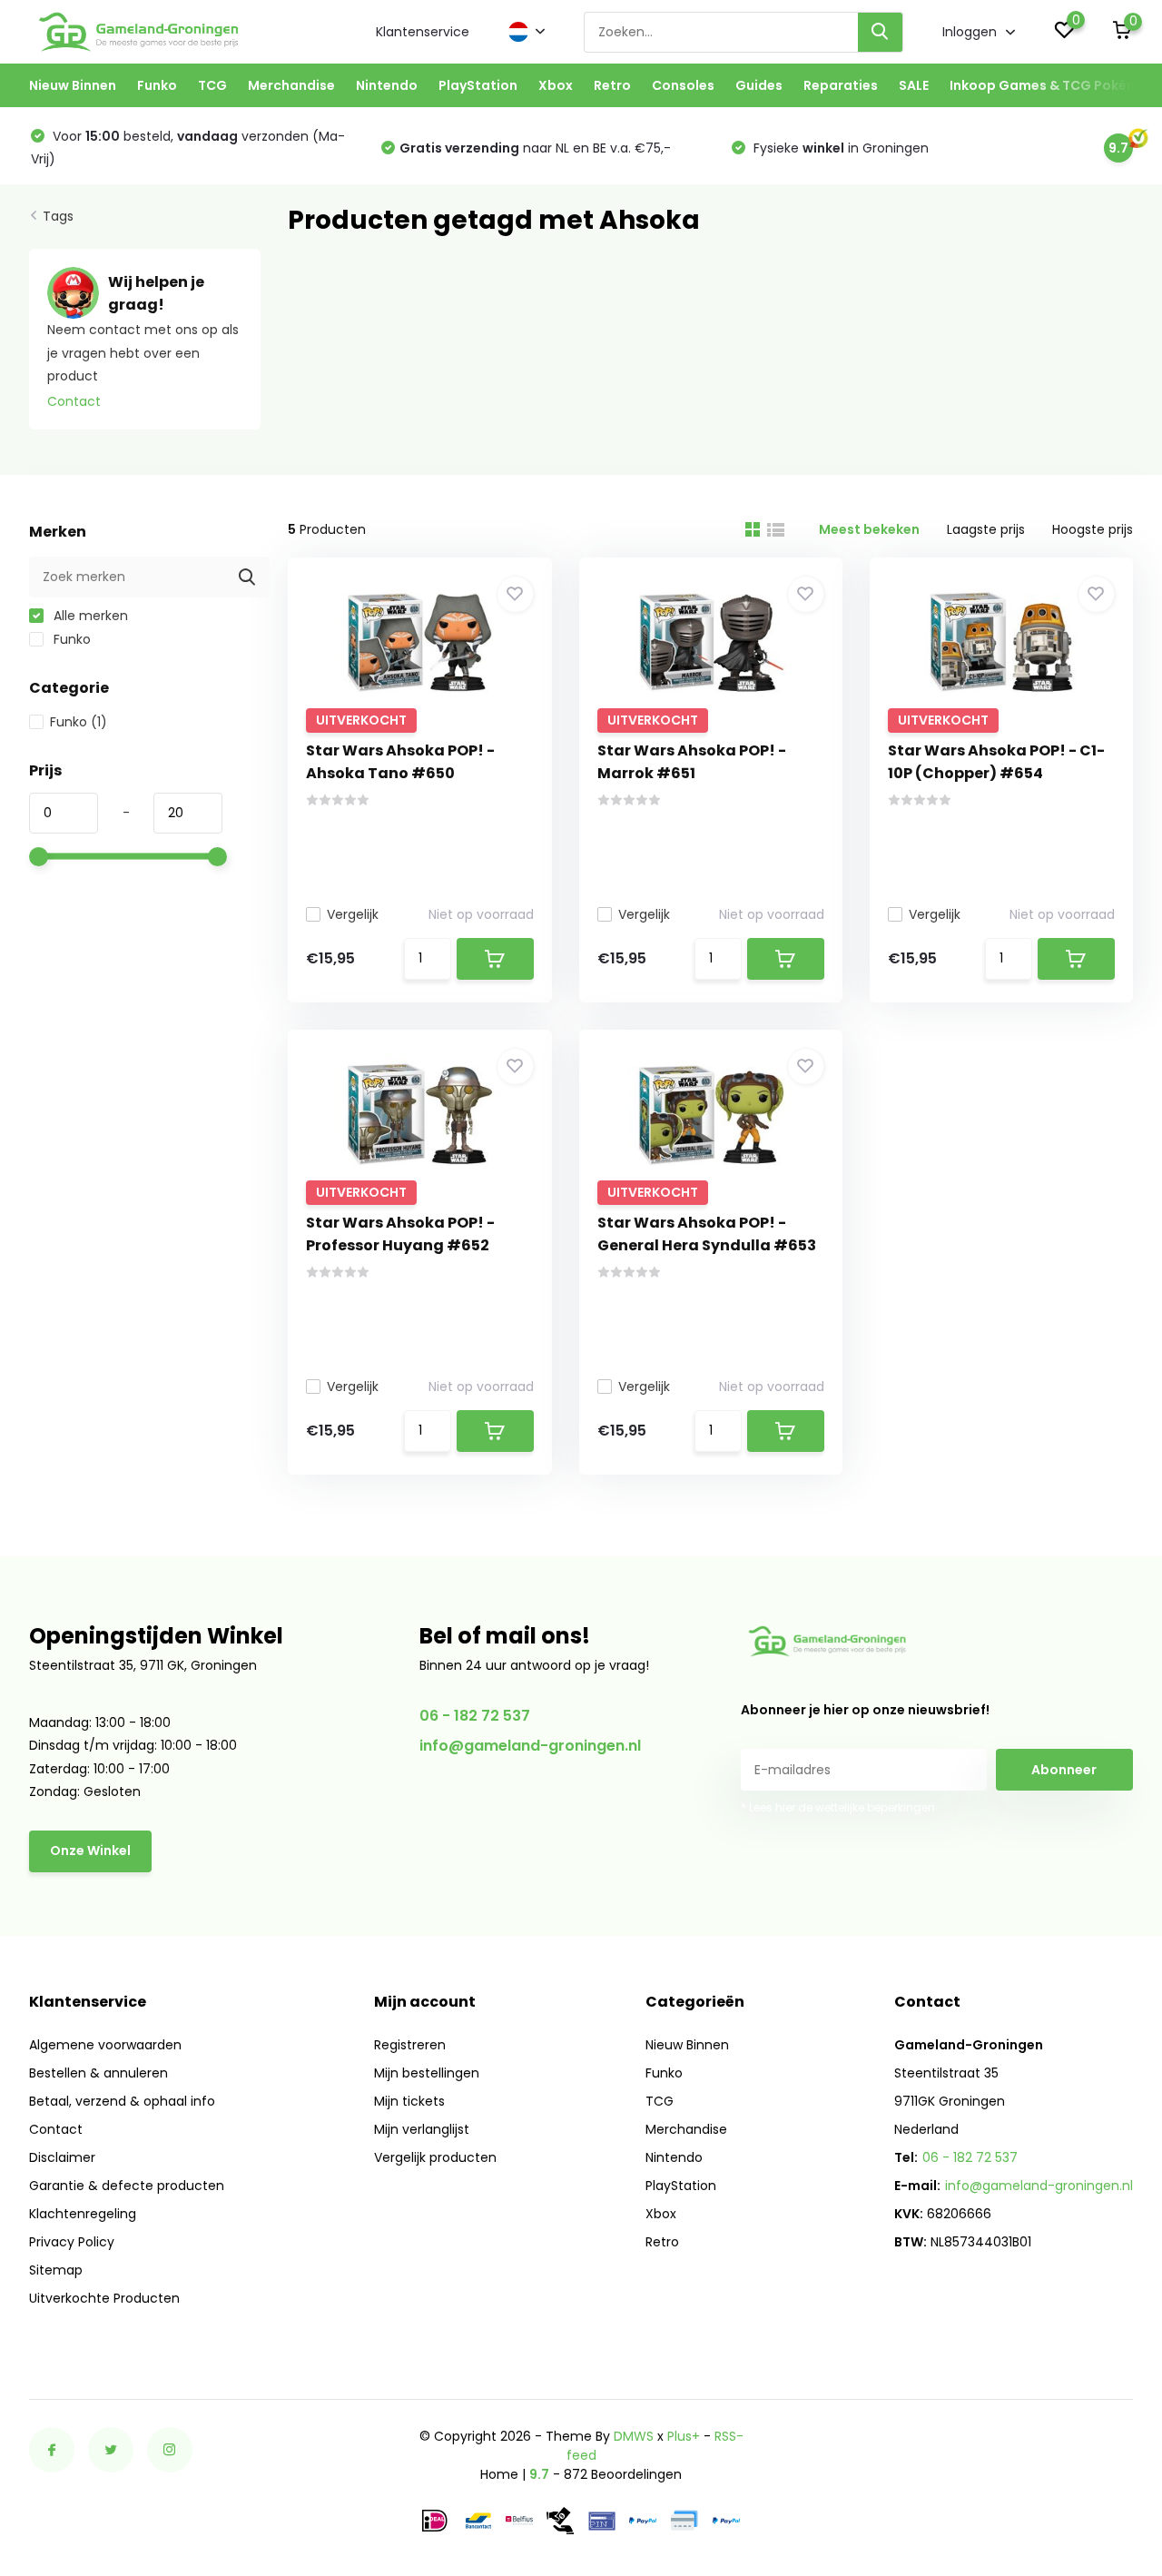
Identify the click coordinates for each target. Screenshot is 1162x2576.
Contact (74, 401)
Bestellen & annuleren (98, 2073)
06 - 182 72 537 (475, 1716)
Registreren (410, 2045)
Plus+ (684, 2436)
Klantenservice (423, 32)
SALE (914, 85)
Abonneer (1064, 1770)
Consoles (683, 85)
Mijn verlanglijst (422, 2129)
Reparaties (841, 85)
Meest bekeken (869, 529)
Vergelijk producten (435, 2157)
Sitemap (56, 2270)
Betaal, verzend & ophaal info (122, 2101)
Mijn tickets (409, 2101)
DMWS (634, 2436)
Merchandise (291, 85)
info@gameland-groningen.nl (530, 1746)
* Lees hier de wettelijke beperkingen (838, 1807)
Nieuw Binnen (73, 85)
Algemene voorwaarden (105, 2045)
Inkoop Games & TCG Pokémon (1053, 85)
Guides (759, 85)
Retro (612, 85)
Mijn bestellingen (427, 2073)
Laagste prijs (986, 529)
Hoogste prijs (1093, 529)
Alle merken (89, 616)
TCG (212, 85)
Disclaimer (62, 2157)
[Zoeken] (881, 32)
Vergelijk (353, 914)
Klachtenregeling (83, 2214)
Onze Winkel (90, 1851)
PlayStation (478, 85)
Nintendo (387, 85)
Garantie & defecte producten (127, 2186)
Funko (157, 85)
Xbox (556, 85)
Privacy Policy (72, 2242)
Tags (58, 216)
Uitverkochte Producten (104, 2298)
